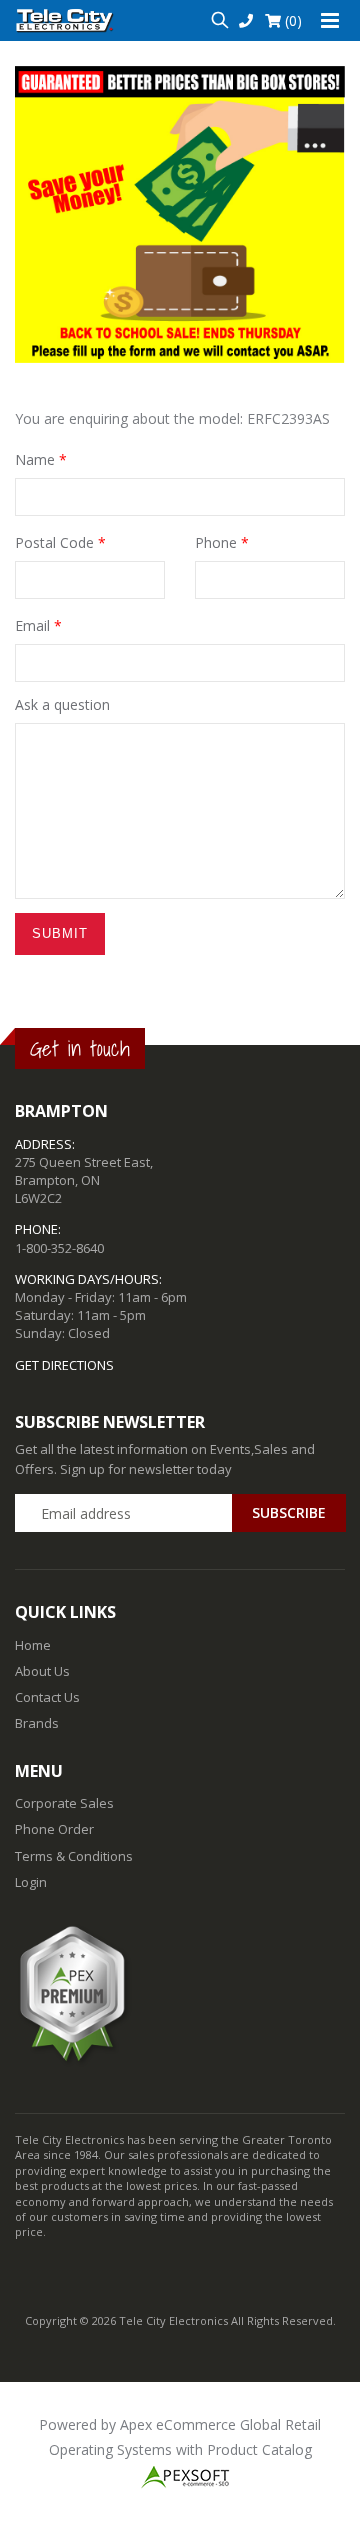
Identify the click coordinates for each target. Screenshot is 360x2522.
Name (41, 459)
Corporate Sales (64, 1803)
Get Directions (64, 1365)
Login (31, 1882)
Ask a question (62, 704)
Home (33, 1645)
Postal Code (60, 542)
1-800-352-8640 (59, 1248)
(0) (291, 20)
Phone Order (54, 1829)
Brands (37, 1723)
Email (38, 625)
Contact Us (47, 1697)
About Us (42, 1671)
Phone (222, 542)
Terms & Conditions (74, 1856)
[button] (219, 20)
